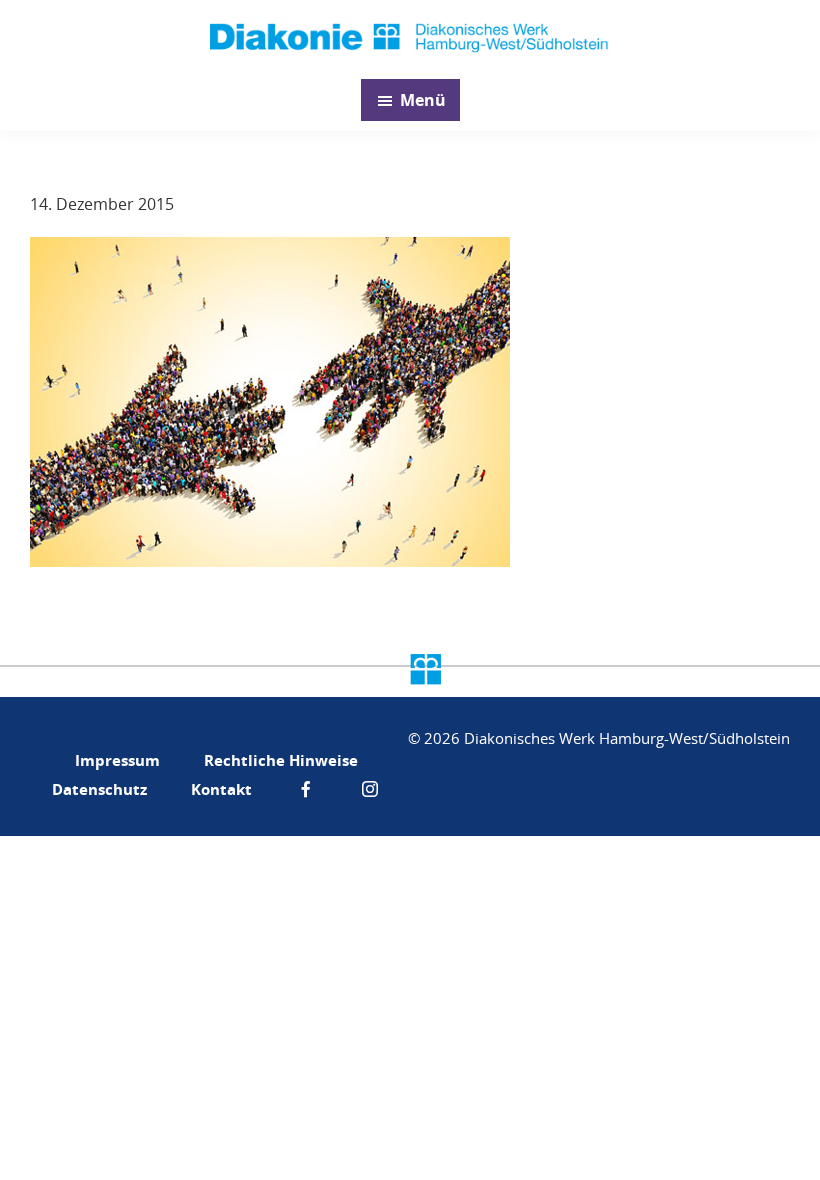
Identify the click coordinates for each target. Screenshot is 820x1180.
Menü (423, 100)
